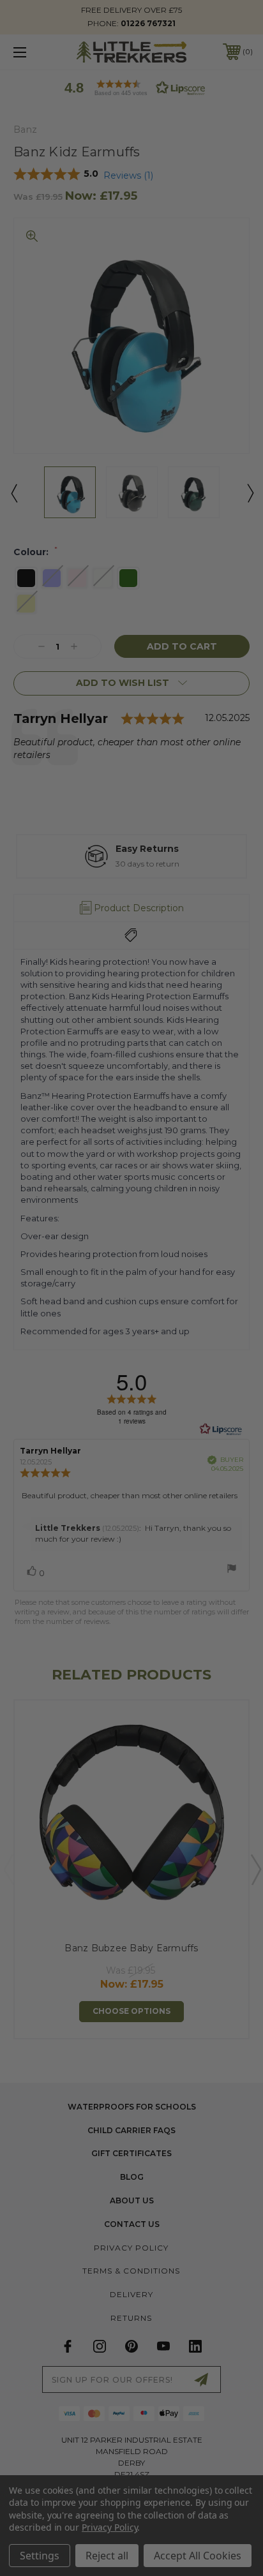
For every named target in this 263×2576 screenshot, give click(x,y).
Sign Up (194, 1352)
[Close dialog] (248, 1220)
